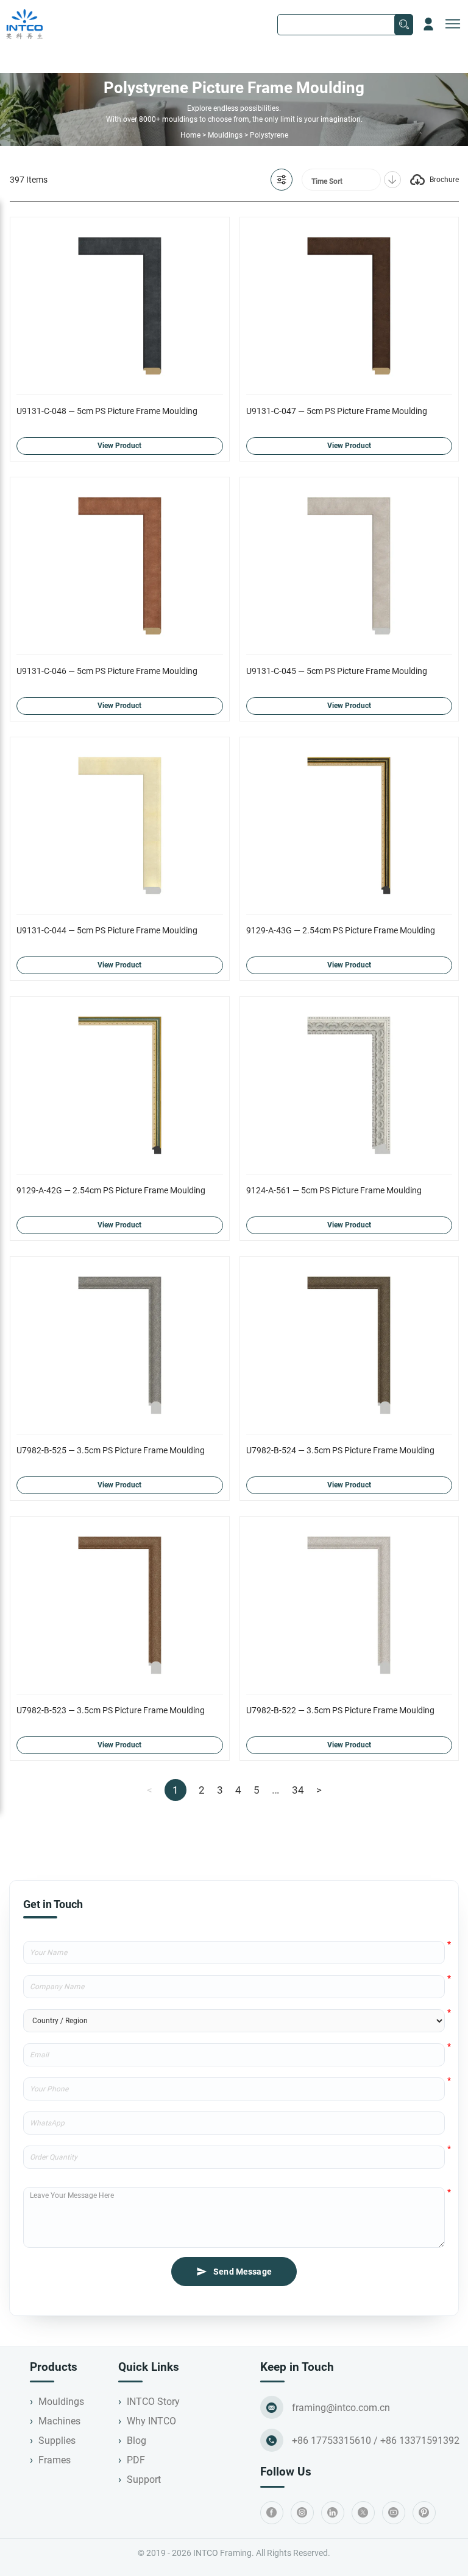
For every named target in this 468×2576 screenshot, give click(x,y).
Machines (59, 2421)
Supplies (57, 2441)
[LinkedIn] (333, 2513)
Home (190, 135)
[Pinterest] (424, 2513)
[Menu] (453, 24)
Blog (136, 2441)
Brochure (444, 180)
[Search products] (404, 25)
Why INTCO (151, 2421)
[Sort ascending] (392, 180)
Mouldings (225, 135)
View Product (119, 446)
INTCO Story (153, 2402)
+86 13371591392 (420, 2441)
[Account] (428, 24)
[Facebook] (272, 2513)
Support (144, 2479)
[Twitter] (363, 2513)
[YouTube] (394, 2513)
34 (298, 1790)
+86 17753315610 (331, 2441)
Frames (55, 2460)
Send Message (243, 2272)
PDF (136, 2460)
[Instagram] (302, 2513)
